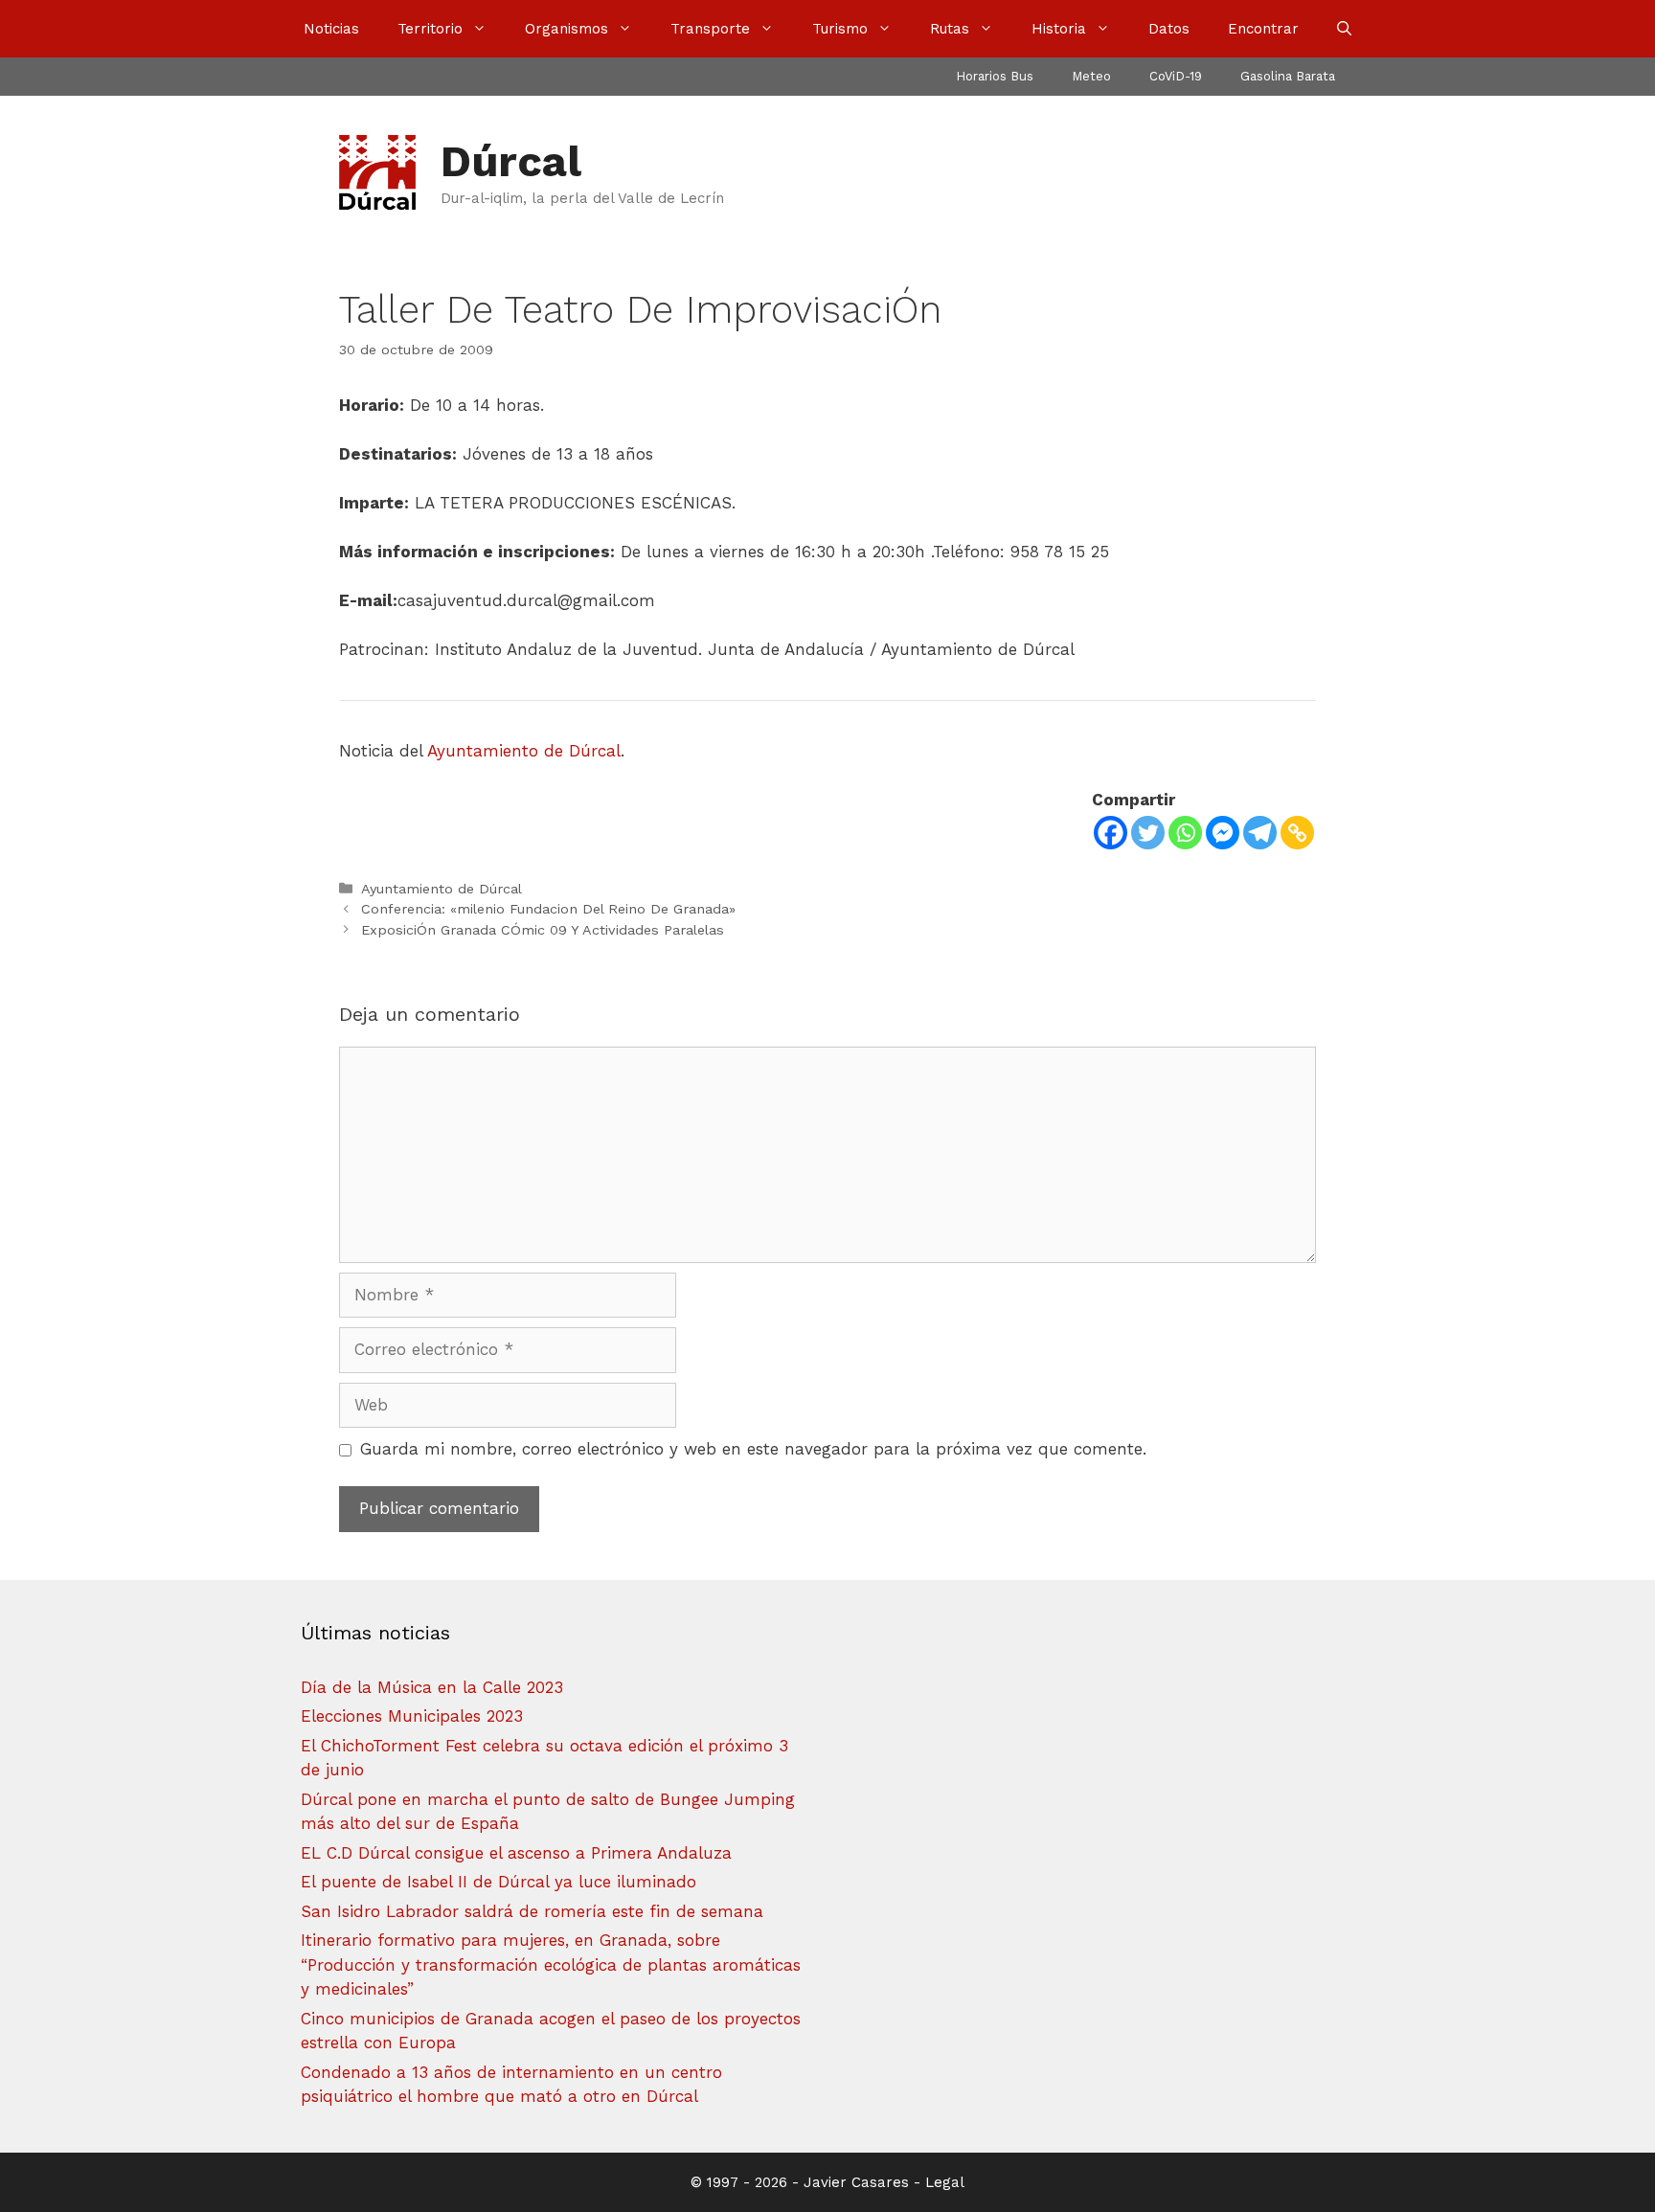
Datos (1169, 29)
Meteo (1091, 76)
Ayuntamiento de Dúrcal (524, 751)
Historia (1059, 29)
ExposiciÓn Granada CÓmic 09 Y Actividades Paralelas (543, 930)
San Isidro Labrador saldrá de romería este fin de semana (532, 1911)
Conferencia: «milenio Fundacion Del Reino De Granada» (548, 909)
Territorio (430, 29)
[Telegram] (1260, 833)
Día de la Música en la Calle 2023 (432, 1687)
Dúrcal (511, 161)
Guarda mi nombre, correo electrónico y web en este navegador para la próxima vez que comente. (753, 1449)
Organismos (567, 29)
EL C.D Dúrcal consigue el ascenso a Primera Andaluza (516, 1853)
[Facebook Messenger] (1223, 833)
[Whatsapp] (1185, 833)
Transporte (710, 29)
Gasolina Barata (1288, 76)
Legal (945, 2182)
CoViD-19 (1176, 76)
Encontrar (1263, 29)
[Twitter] (1148, 833)
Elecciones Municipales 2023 (412, 1716)
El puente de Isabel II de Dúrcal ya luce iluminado (499, 1882)
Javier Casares (856, 2182)
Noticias (331, 29)
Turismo (840, 29)
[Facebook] (1111, 833)
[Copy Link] (1297, 833)
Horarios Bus (995, 76)
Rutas (950, 29)
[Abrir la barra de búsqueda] (1344, 29)
